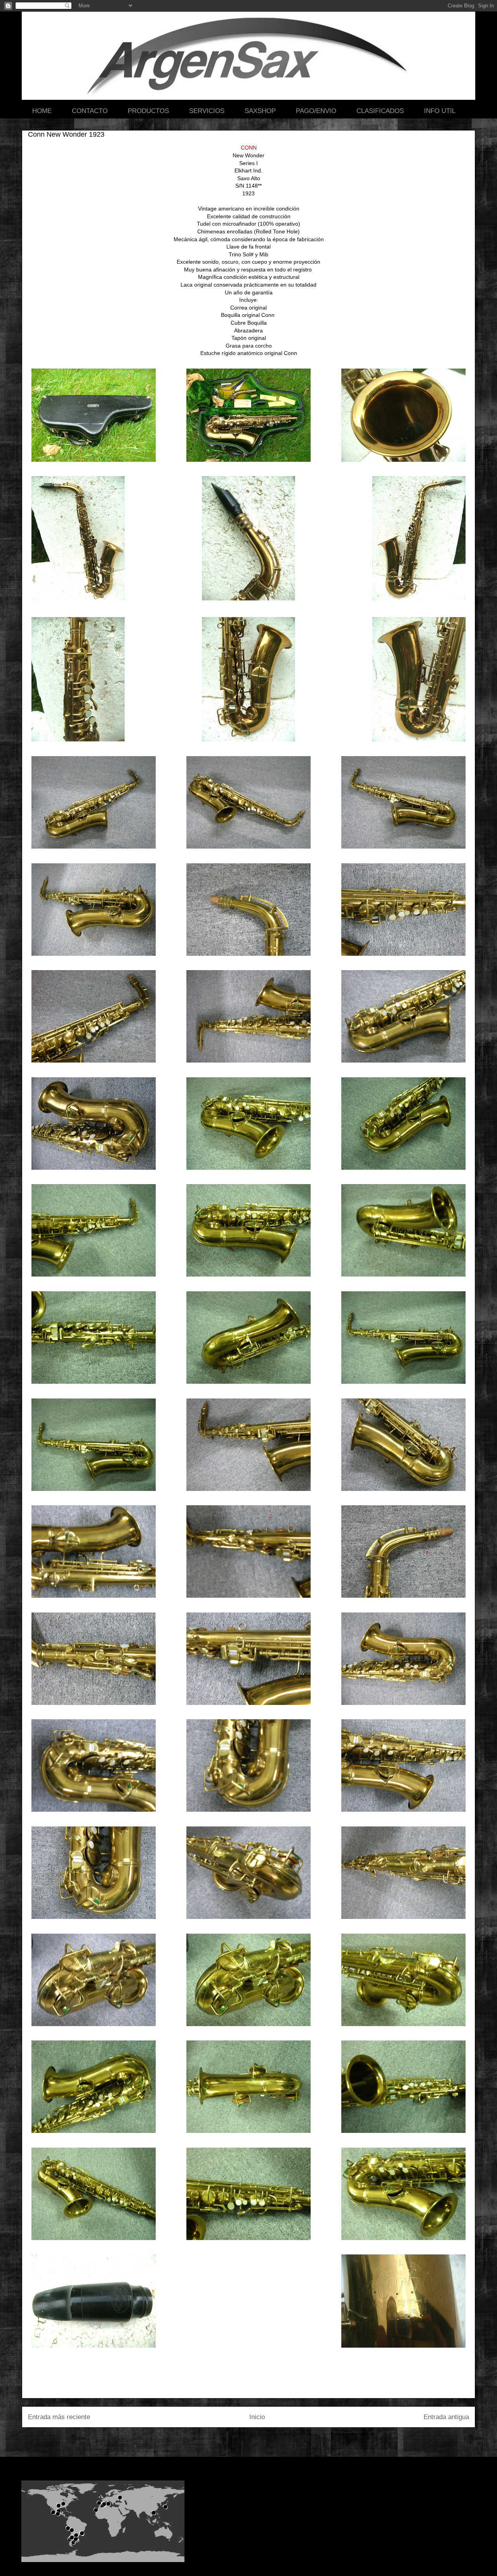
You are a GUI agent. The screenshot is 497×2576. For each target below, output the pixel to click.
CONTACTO (90, 111)
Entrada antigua (446, 2417)
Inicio (257, 2417)
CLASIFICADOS (380, 111)
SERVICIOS (207, 111)
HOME (42, 111)
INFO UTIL (440, 111)
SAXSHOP (260, 111)
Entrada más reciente (59, 2417)
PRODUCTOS (148, 111)
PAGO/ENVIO (316, 111)
